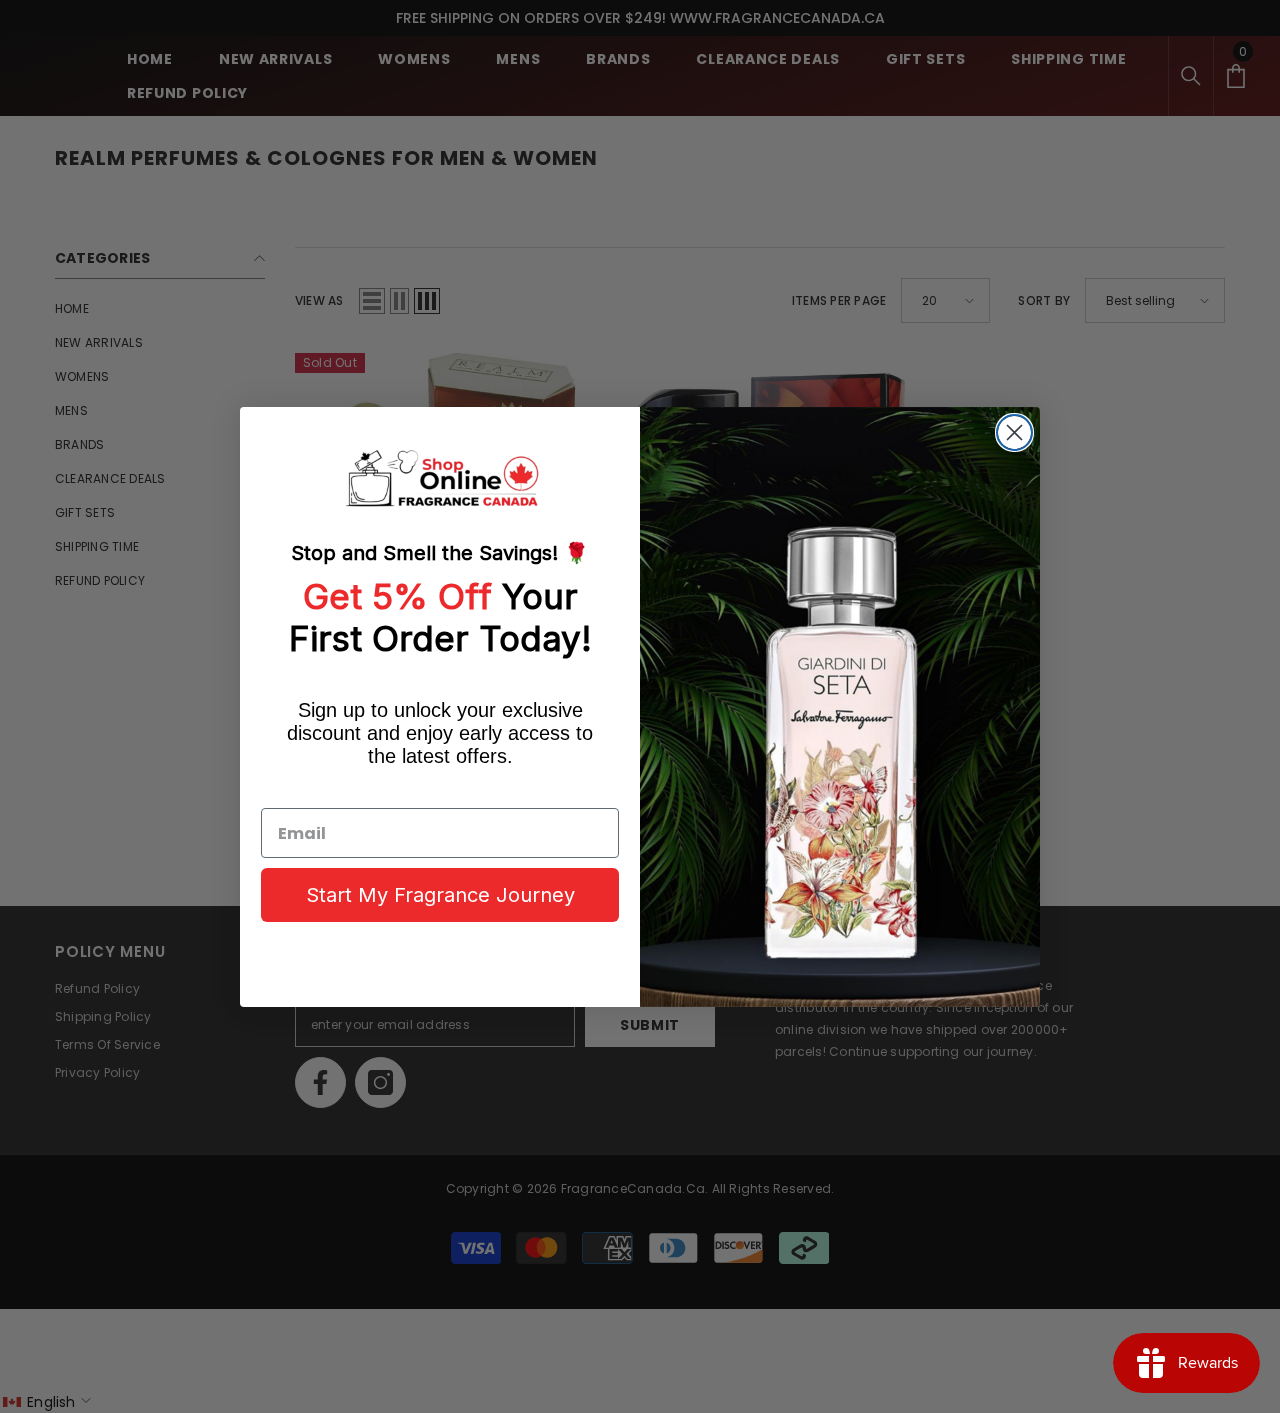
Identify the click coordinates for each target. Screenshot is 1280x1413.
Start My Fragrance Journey (440, 895)
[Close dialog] (1014, 432)
